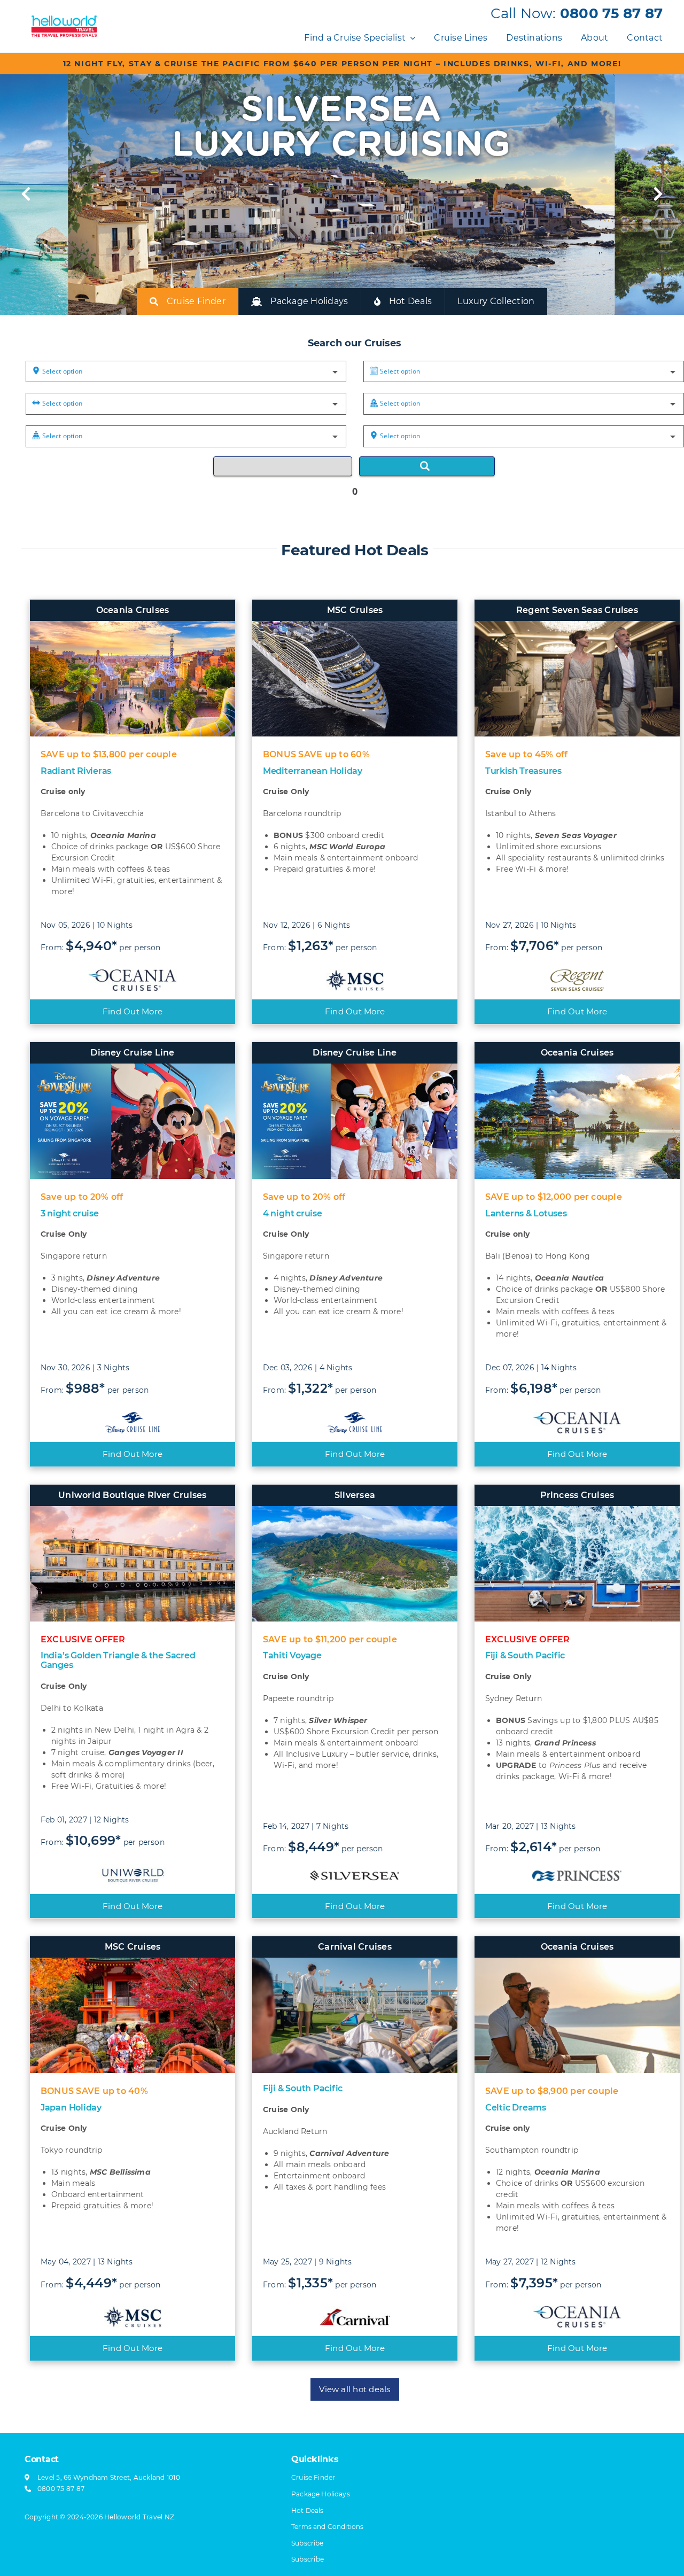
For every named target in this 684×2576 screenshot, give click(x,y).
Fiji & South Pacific (525, 1655)
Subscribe (308, 2559)
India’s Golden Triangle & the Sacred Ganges (118, 1660)
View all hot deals (355, 2389)
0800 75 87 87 (611, 13)
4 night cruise (293, 1213)
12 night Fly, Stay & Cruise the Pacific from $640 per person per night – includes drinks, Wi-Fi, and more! (342, 64)
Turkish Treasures (523, 771)
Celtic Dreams (516, 2108)
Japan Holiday (71, 2108)
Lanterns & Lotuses (526, 1213)
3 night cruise (70, 1213)
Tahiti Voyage (292, 1655)
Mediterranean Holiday (313, 771)
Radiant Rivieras (76, 771)
